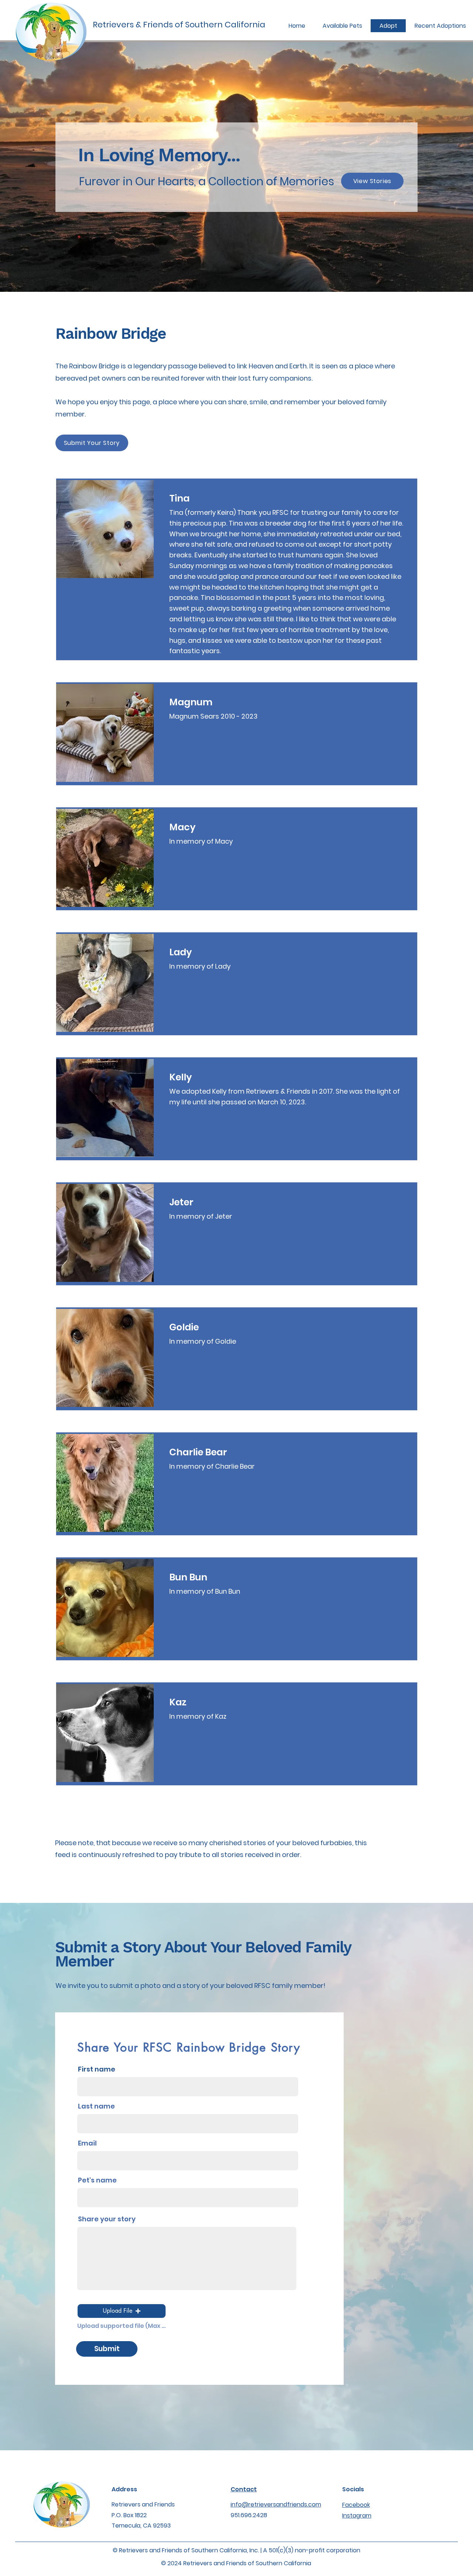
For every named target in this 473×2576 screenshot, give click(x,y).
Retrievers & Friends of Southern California (179, 25)
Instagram (357, 2516)
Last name (96, 2106)
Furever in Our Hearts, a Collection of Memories (207, 181)
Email (87, 2143)
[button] (122, 2311)
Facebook (356, 2505)
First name (97, 2069)
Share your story (107, 2219)
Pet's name (97, 2180)
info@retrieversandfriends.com (276, 2504)
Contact (244, 2489)
